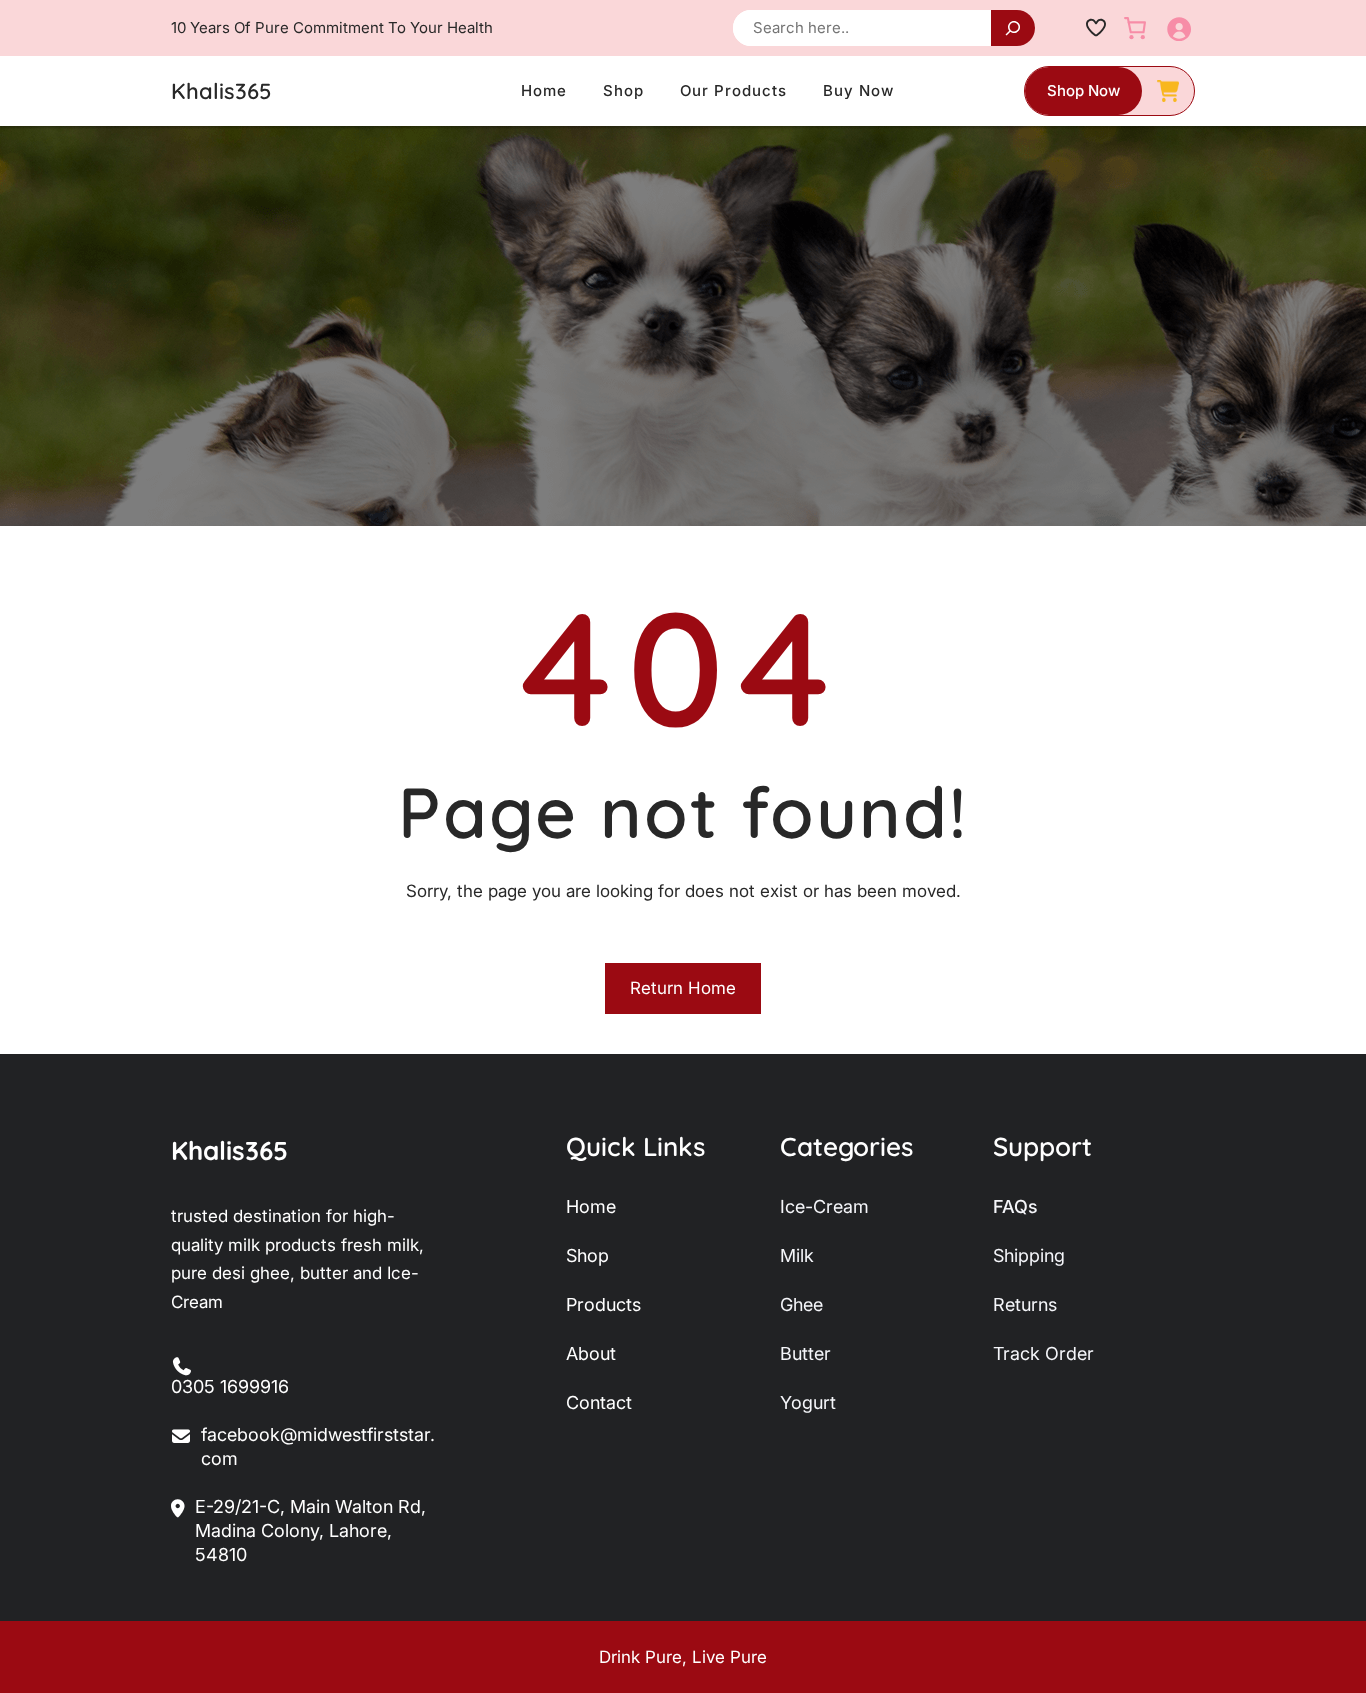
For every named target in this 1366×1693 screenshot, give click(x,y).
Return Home (683, 988)
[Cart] (1135, 28)
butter (805, 1353)
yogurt (808, 1402)
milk (797, 1255)
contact (599, 1402)
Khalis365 (221, 91)
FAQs (1015, 1206)
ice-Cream (824, 1206)
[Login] (1178, 28)
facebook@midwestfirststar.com (318, 1446)
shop (587, 1255)
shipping (1029, 1255)
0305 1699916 (230, 1386)
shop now (1083, 90)
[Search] (1013, 28)
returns (1025, 1304)
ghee (801, 1304)
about (591, 1353)
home (591, 1206)
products (603, 1304)
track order (1043, 1353)
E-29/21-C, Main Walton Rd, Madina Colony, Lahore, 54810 (310, 1530)
